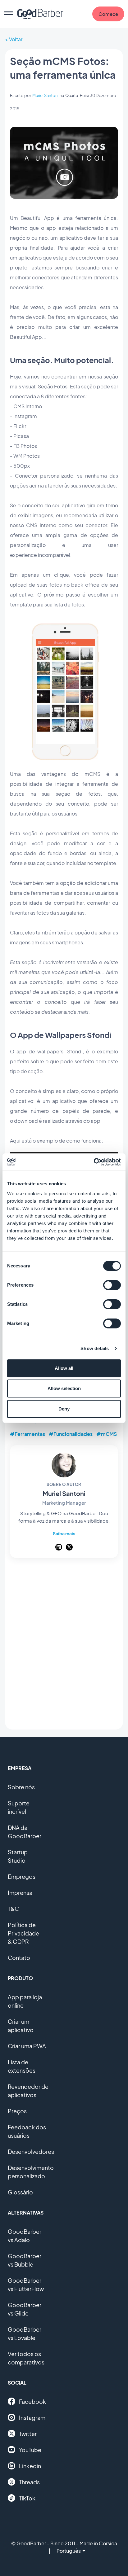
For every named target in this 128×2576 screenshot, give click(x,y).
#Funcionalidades (71, 1434)
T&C (13, 1909)
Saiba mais (64, 1533)
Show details (95, 1348)
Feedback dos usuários (27, 2131)
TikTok (27, 2498)
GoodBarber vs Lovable (25, 2333)
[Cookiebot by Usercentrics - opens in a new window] (94, 1162)
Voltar (16, 39)
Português (69, 2551)
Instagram (32, 2418)
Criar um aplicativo (21, 2026)
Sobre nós (21, 1787)
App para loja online (25, 2001)
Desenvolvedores (31, 2152)
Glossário (20, 2192)
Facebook (32, 2401)
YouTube (30, 2450)
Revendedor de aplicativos (28, 2091)
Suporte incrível (19, 1807)
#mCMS (107, 1434)
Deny (64, 1409)
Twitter (28, 2434)
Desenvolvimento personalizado (31, 2172)
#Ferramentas (27, 1434)
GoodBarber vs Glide (25, 2309)
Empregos (22, 1876)
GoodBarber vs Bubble (25, 2260)
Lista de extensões (22, 2066)
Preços (17, 2111)
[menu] (8, 14)
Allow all (64, 1368)
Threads (29, 2482)
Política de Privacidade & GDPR (23, 1933)
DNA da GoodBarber (25, 1832)
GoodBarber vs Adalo (25, 2236)
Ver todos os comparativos (26, 2358)
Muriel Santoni (45, 95)
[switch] (112, 1285)
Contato (19, 1958)
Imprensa (20, 1893)
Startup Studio (18, 1856)
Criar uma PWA (27, 2046)
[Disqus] (64, 1645)
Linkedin (30, 2466)
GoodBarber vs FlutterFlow (26, 2285)
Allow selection (64, 1388)
